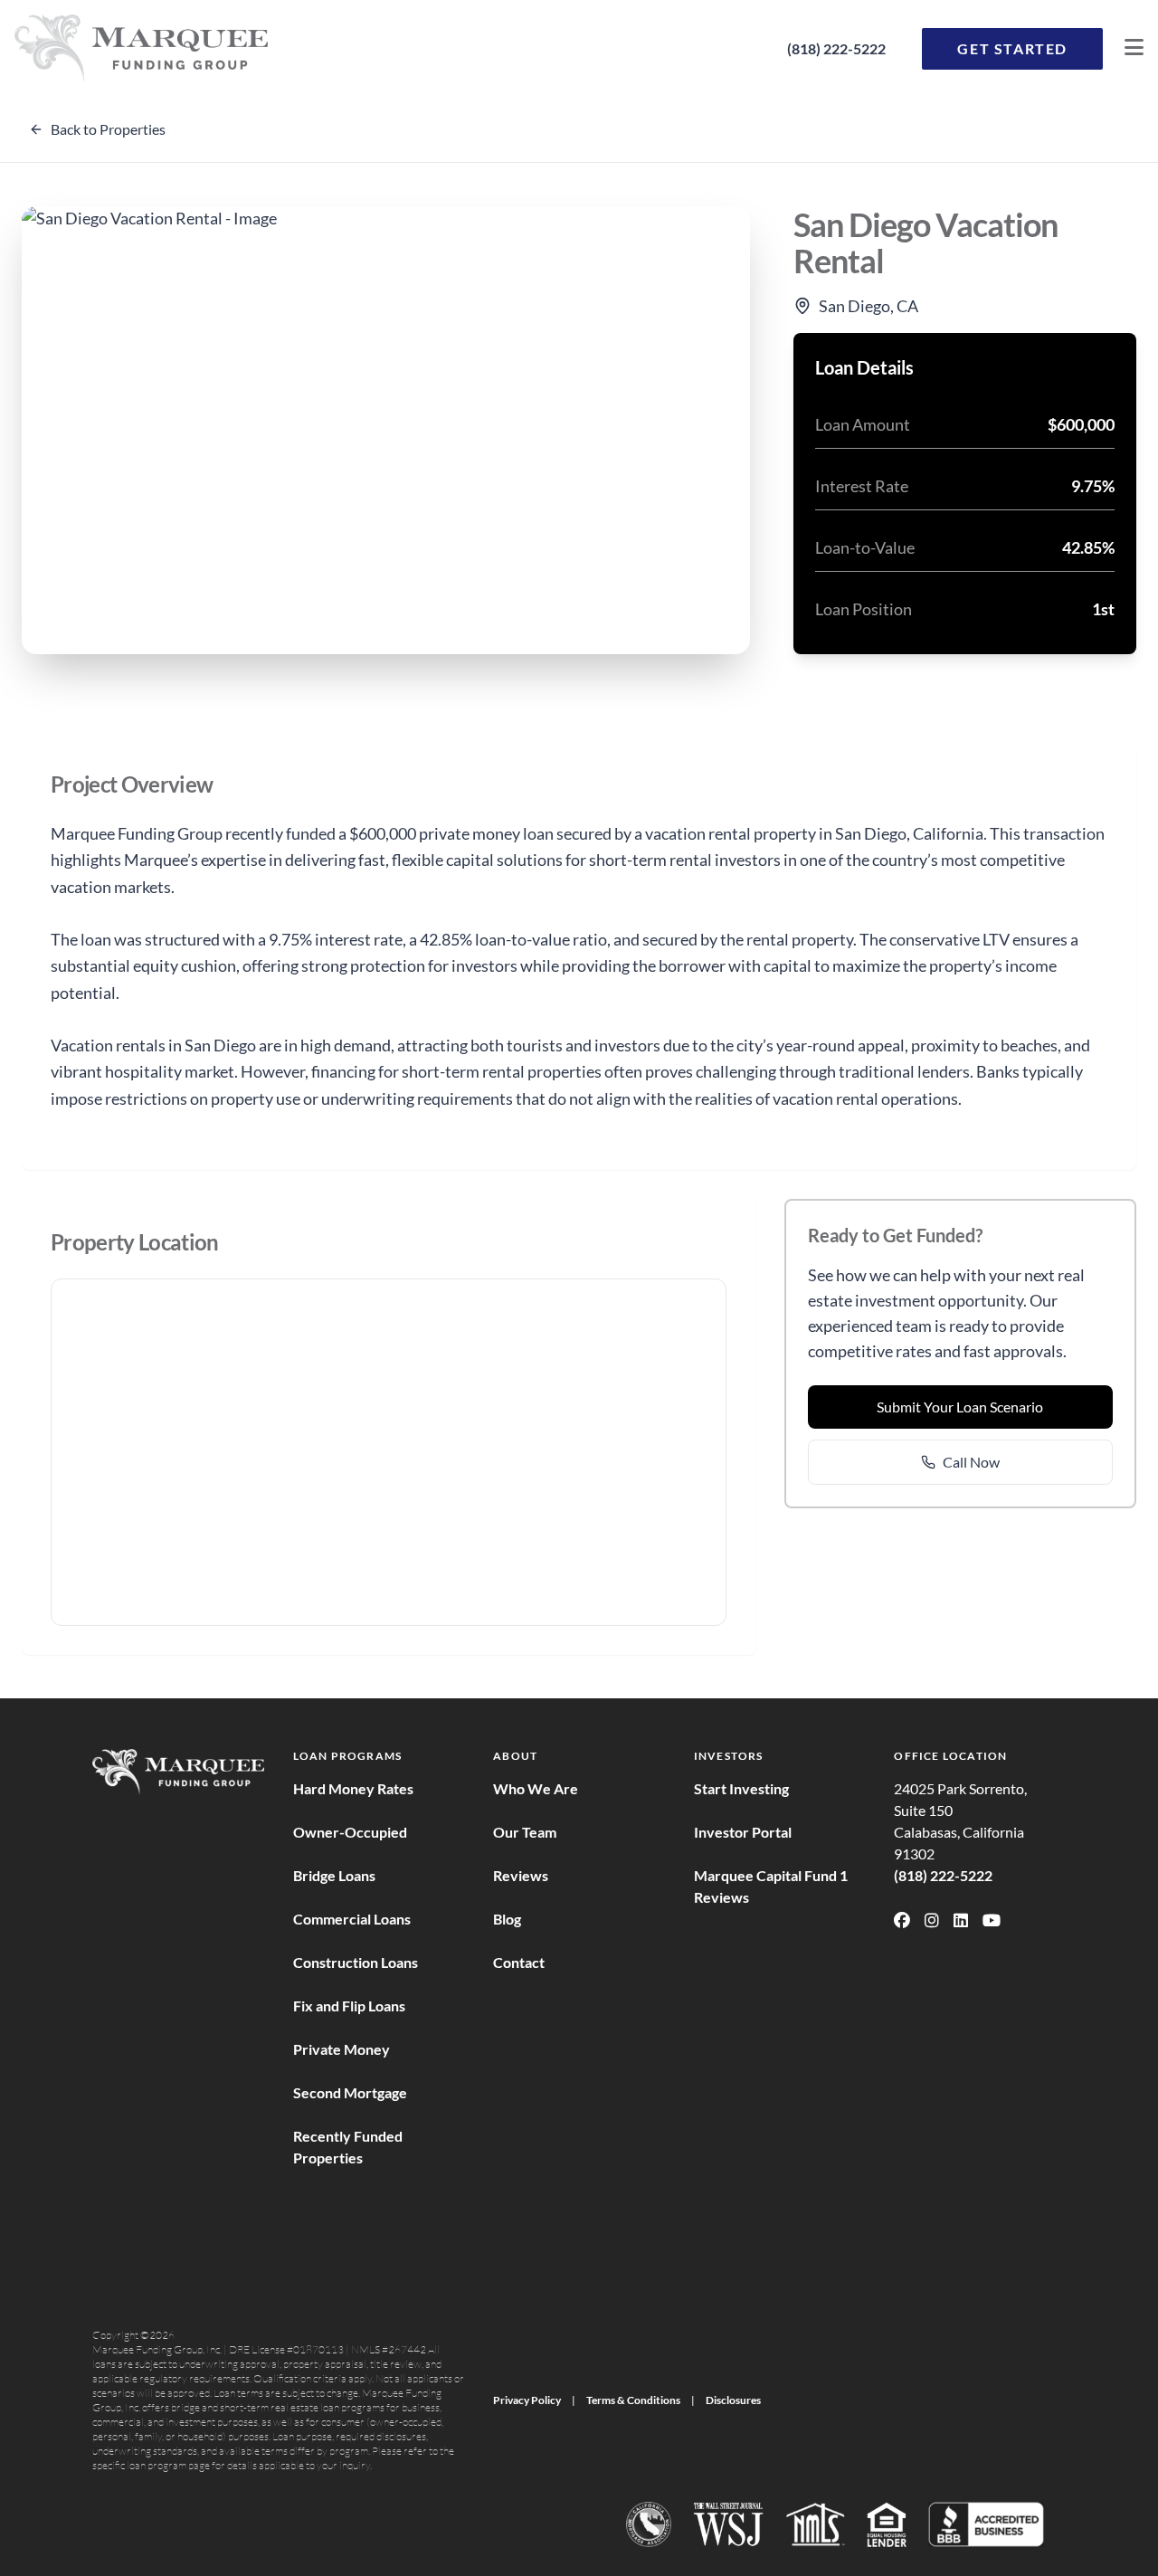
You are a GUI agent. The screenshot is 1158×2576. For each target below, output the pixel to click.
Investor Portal (743, 1832)
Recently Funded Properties (348, 2147)
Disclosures (733, 2400)
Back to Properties (108, 129)
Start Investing (741, 1788)
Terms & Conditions (633, 2400)
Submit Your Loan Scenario (960, 1407)
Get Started (1012, 48)
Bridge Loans (334, 1875)
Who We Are (536, 1788)
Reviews (521, 1875)
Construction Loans (356, 1962)
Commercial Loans (352, 1919)
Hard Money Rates (353, 1788)
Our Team (525, 1832)
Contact (519, 1962)
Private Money (342, 2049)
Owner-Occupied (350, 1832)
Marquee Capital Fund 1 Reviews (771, 1886)
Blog (507, 1919)
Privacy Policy (527, 2400)
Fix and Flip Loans (349, 2006)
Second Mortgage (350, 2092)
